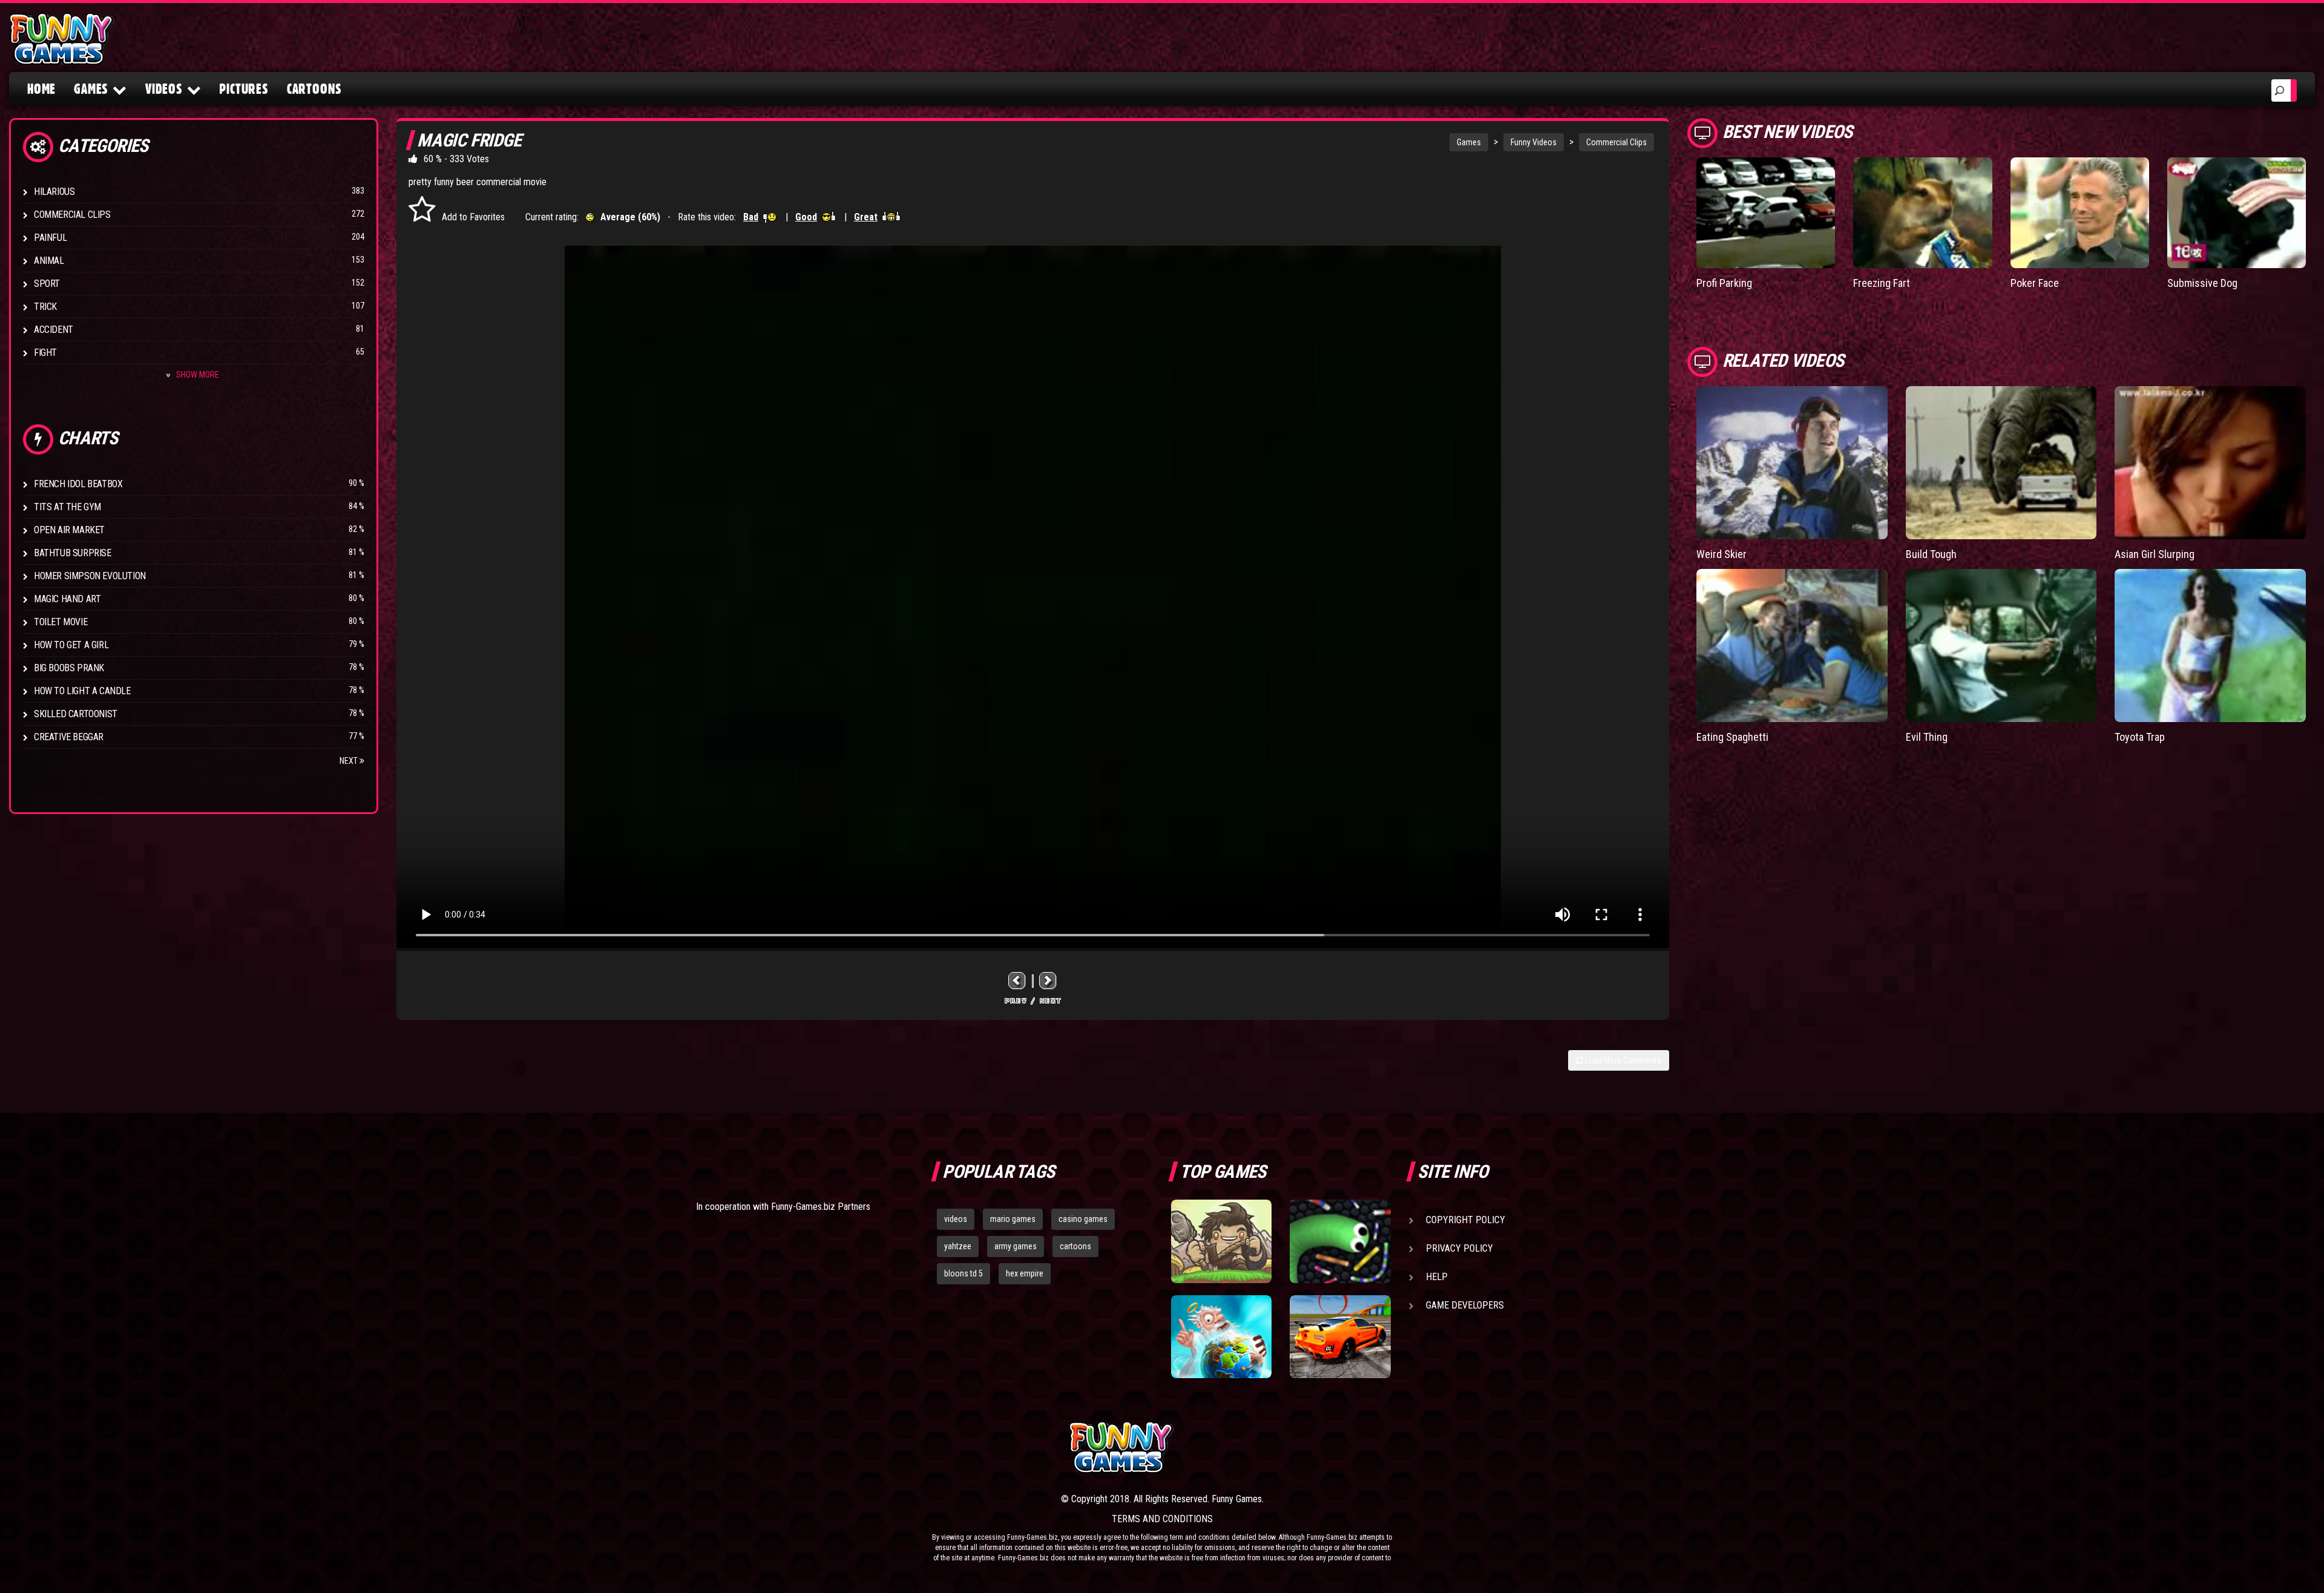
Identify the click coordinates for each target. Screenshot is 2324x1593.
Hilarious (54, 192)
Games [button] (91, 89)
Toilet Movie (61, 622)
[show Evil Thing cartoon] (2001, 645)
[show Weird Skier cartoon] (1792, 462)
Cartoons (314, 89)
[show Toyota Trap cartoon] (2210, 645)
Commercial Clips (72, 215)
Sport (47, 284)
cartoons (1075, 1246)
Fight (45, 353)
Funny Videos (1534, 142)
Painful (50, 238)
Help (1437, 1277)
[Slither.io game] (1340, 1241)
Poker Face (2035, 283)
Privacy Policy (1459, 1248)
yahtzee (958, 1246)
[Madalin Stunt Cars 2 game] (1340, 1337)
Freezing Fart (1882, 283)
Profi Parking (1724, 283)
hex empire (1025, 1273)
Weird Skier (1722, 554)
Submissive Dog (2202, 283)
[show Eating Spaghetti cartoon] (1792, 645)
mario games (1013, 1219)
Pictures (244, 89)
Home (41, 89)
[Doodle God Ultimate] (1221, 1337)
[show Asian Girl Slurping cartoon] (2210, 462)
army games (1016, 1246)
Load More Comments (1622, 1060)
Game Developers (1465, 1305)
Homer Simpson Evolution (90, 576)
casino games (1083, 1219)
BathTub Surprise (73, 553)
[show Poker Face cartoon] (2080, 213)
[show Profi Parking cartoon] (1766, 213)
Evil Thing (1927, 737)
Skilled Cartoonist (76, 714)
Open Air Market (69, 530)
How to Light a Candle (82, 691)
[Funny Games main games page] (1348, 1447)
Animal (49, 261)
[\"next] (1048, 981)
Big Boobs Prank (69, 668)
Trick (45, 307)
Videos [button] (164, 89)
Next (350, 761)
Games (1469, 142)
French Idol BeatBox (78, 484)
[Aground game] (1221, 1241)
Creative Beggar (69, 737)
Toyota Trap (2140, 737)
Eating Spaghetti (1732, 737)
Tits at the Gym (67, 507)
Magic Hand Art (67, 599)
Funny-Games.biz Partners (821, 1207)
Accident (54, 330)
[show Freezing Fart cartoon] (1922, 213)
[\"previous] (1017, 981)
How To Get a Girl (71, 645)
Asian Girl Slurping (2155, 554)
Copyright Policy (1466, 1220)
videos (956, 1219)
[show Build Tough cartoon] (2001, 462)
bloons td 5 (963, 1273)
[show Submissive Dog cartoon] (2237, 213)
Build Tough (1931, 554)
